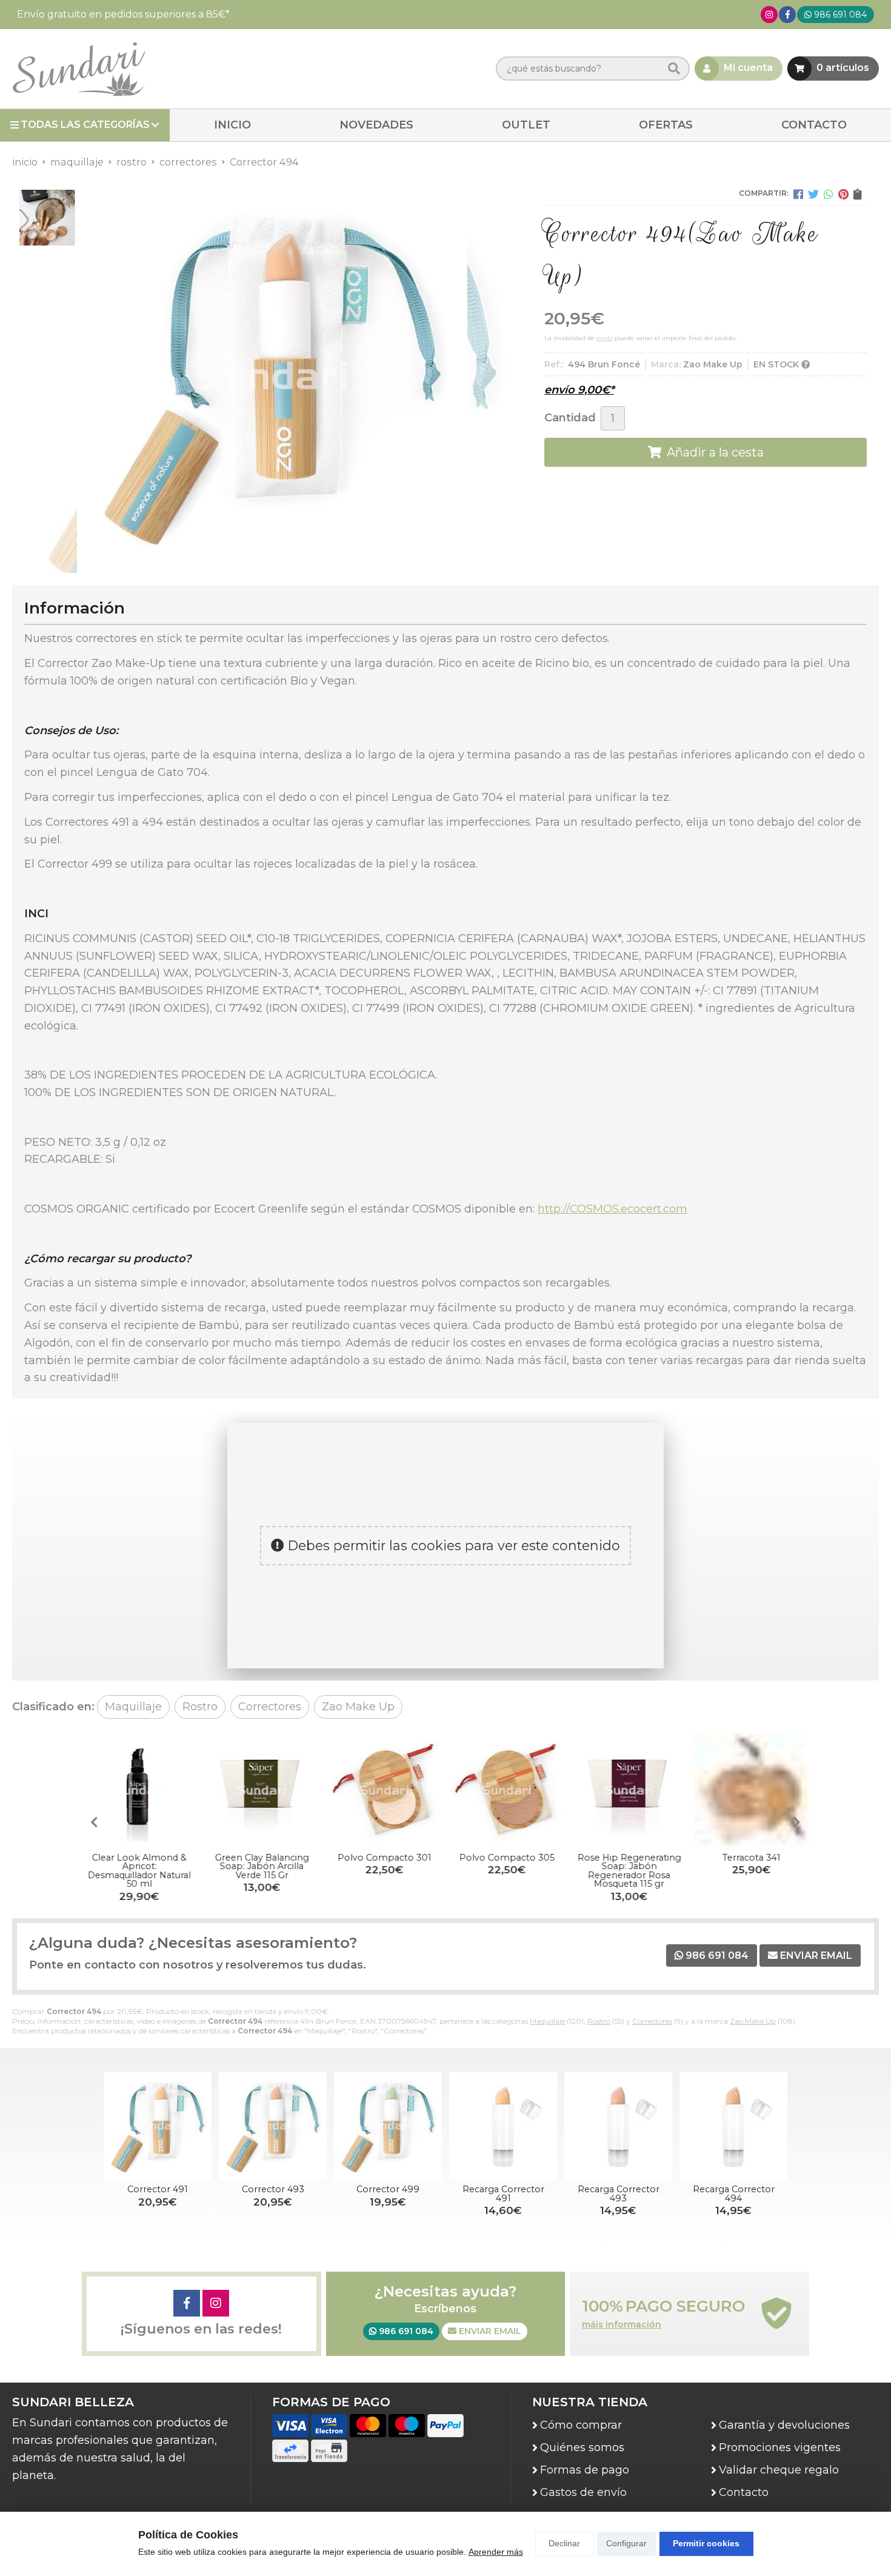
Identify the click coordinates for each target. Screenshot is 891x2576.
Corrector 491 (158, 2189)
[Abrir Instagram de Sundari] (769, 15)
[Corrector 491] (158, 2126)
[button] (797, 1822)
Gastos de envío (583, 2492)
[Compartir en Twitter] (813, 194)
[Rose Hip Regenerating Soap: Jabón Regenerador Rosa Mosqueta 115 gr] (629, 1791)
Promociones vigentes (780, 2447)
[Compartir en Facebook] (798, 194)
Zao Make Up (753, 2021)
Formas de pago (585, 2470)
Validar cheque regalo (779, 2470)
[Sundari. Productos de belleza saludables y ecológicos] (79, 69)
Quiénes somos (582, 2447)
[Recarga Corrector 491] (503, 2126)
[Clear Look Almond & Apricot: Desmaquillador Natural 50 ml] (139, 1791)
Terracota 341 (752, 1858)
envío (605, 338)
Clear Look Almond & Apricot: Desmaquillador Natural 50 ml (139, 1871)
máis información (622, 2325)
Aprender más (496, 2552)
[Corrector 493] (273, 2126)
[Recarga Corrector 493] (618, 2126)
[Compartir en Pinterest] (843, 194)
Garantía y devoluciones (784, 2425)
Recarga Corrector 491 (503, 2193)
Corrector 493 (273, 2189)
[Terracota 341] (752, 1791)
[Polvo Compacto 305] (507, 1791)
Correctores (652, 2021)
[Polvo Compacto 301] (384, 1791)
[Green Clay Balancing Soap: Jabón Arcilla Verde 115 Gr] (262, 1791)
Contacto (744, 2492)
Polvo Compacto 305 (507, 1858)
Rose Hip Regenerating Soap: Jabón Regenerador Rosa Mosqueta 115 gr (629, 1871)
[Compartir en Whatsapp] (829, 194)
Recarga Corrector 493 (619, 2193)
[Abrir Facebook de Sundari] (788, 15)
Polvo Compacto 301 (385, 1858)
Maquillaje (547, 2021)
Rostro (599, 2021)
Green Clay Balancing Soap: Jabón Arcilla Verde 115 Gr (262, 1866)
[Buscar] (674, 69)
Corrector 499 (388, 2189)
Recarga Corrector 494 (734, 2193)
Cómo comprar (581, 2425)
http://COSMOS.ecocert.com (612, 1209)
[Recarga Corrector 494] (733, 2126)
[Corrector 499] (388, 2126)
